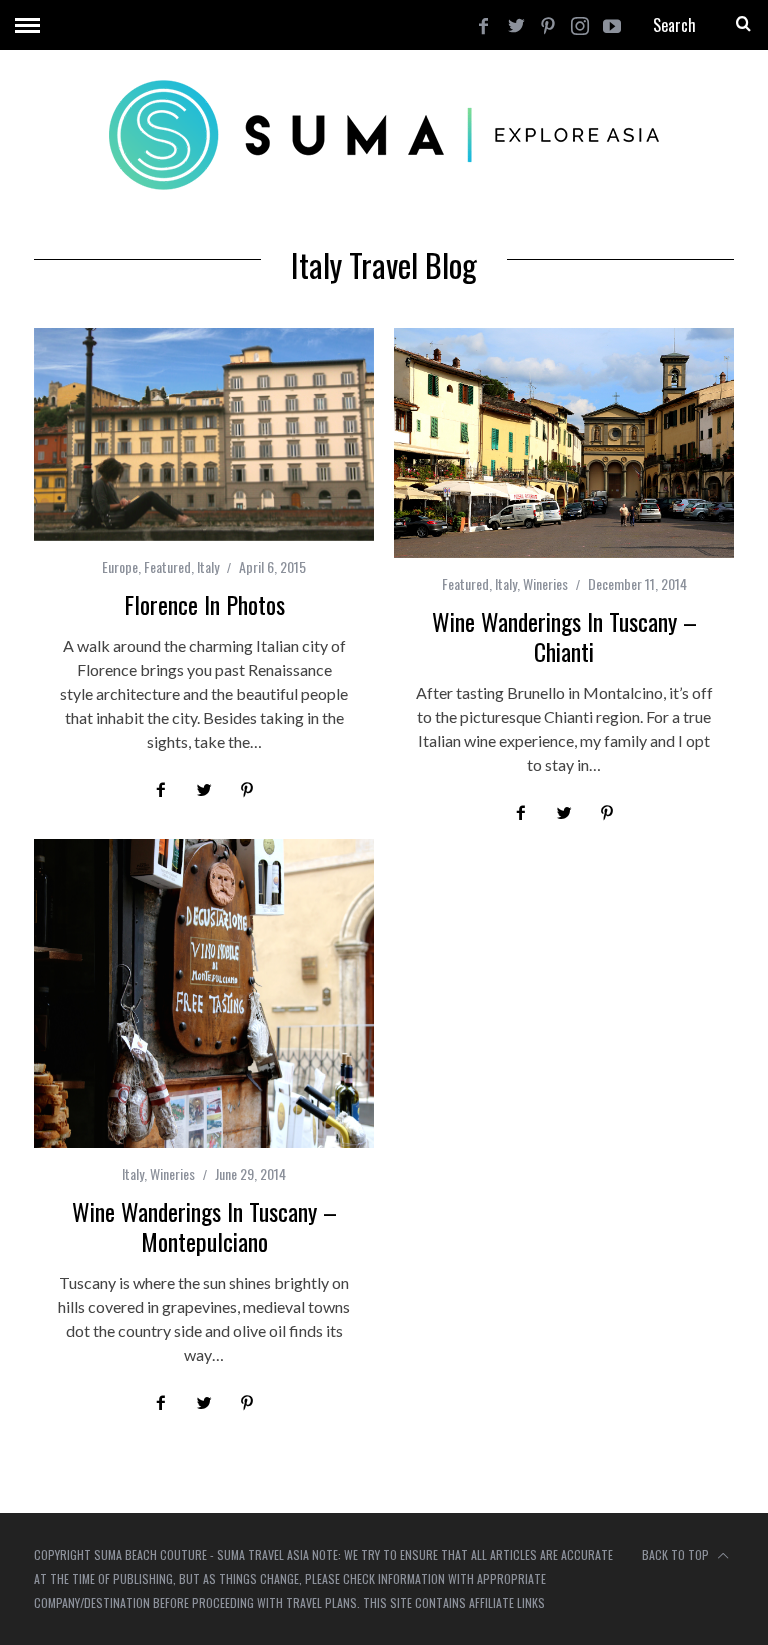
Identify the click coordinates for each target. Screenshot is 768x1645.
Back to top (677, 1554)
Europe (120, 566)
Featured (167, 566)
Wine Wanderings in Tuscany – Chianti (564, 636)
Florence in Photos (204, 604)
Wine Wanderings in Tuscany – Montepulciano (204, 1226)
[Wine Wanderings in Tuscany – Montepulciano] (204, 993)
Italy (208, 566)
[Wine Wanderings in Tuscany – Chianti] (564, 443)
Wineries (545, 583)
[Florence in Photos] (204, 434)
